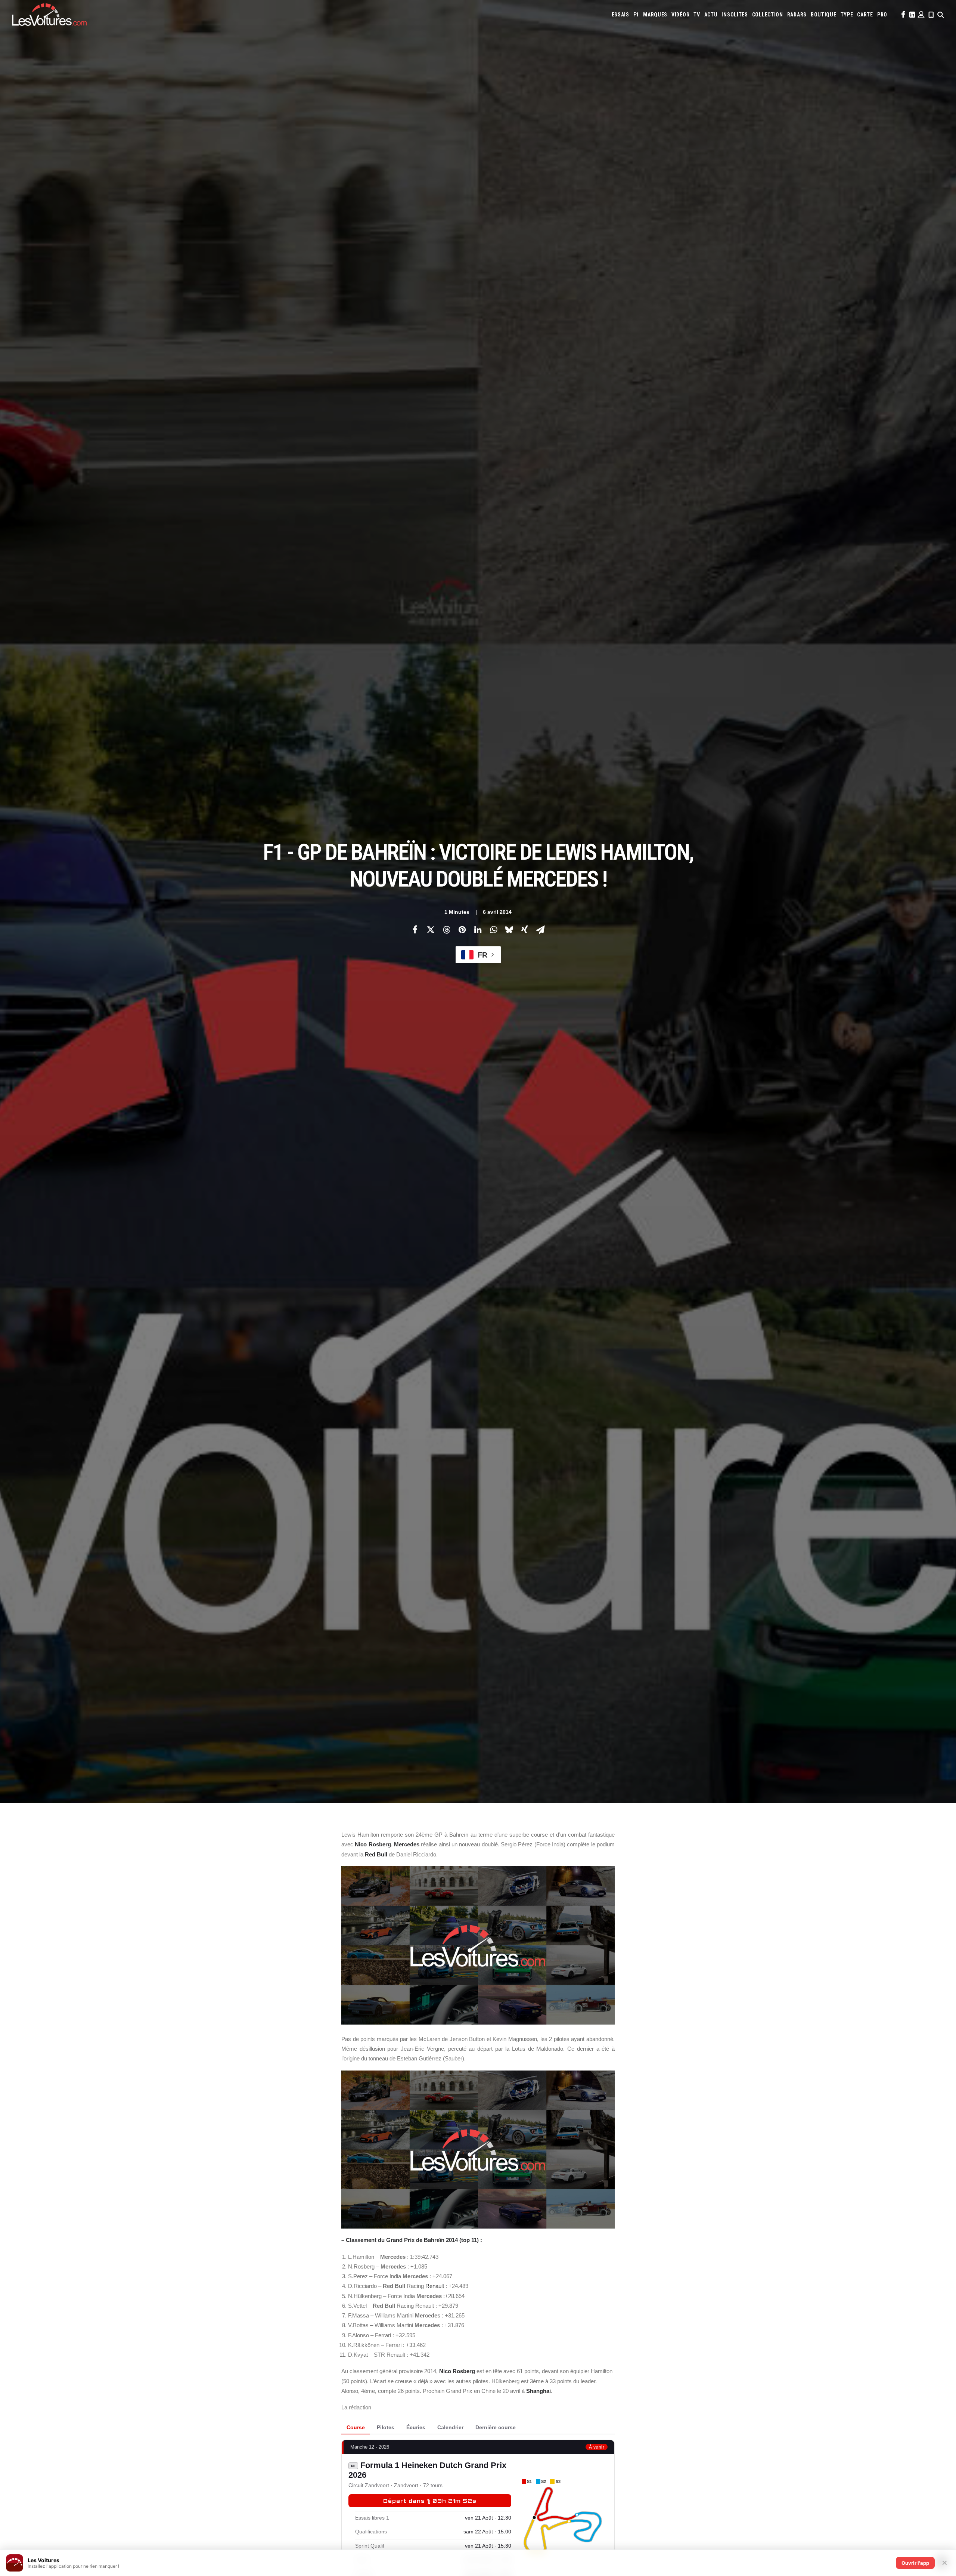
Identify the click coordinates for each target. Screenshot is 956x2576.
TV (697, 15)
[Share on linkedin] (478, 930)
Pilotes (386, 2427)
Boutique (824, 15)
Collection (768, 15)
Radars (797, 15)
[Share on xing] (525, 930)
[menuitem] (620, 15)
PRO (882, 15)
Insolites (735, 15)
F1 (636, 15)
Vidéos (680, 15)
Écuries (416, 2427)
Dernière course (496, 2427)
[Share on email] (540, 930)
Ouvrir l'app (915, 2563)
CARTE (865, 15)
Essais (620, 15)
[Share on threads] (446, 930)
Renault (435, 2286)
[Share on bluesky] (509, 930)
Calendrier (450, 2427)
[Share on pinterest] (462, 930)
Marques (655, 15)
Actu (711, 15)
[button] (903, 15)
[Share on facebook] (415, 930)
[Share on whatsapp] (493, 930)
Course (356, 2427)
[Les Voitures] (49, 15)
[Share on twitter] (431, 930)
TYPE (847, 15)
